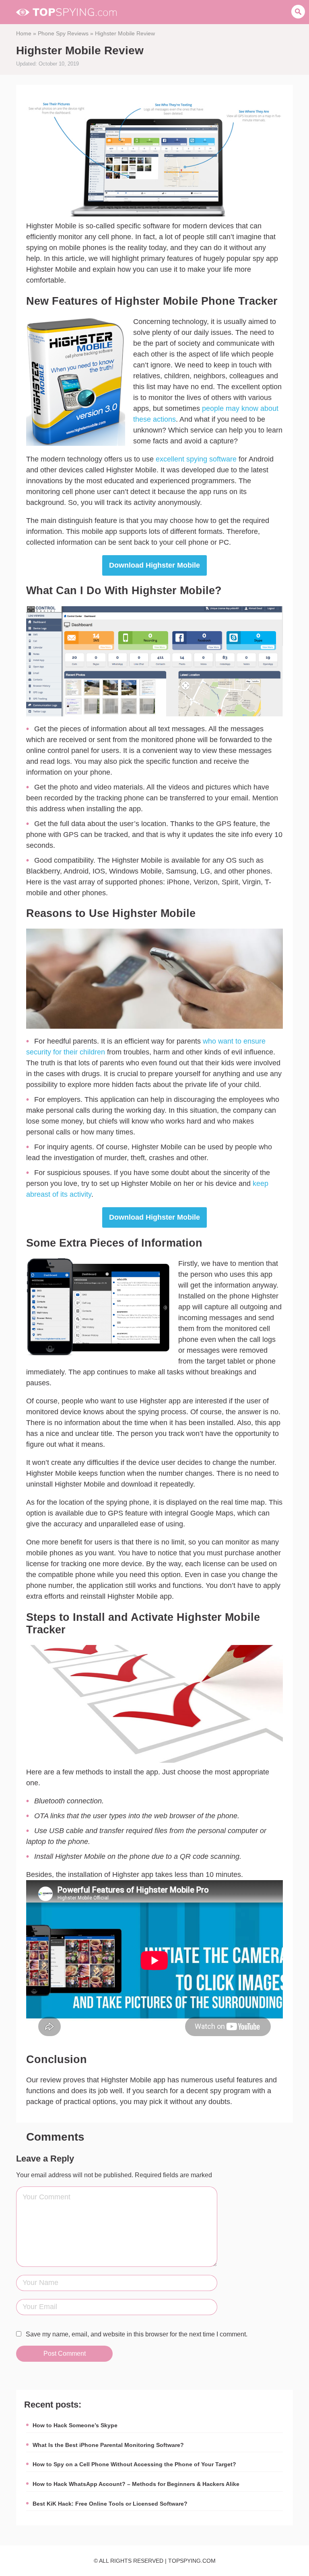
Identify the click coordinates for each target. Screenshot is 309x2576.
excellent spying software (196, 459)
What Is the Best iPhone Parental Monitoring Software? (108, 2445)
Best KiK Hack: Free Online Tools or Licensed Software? (110, 2504)
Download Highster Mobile (154, 565)
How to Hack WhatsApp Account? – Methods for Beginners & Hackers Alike (136, 2484)
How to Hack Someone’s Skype (75, 2425)
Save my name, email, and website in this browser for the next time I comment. (137, 2334)
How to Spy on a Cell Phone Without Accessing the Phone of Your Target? (134, 2464)
